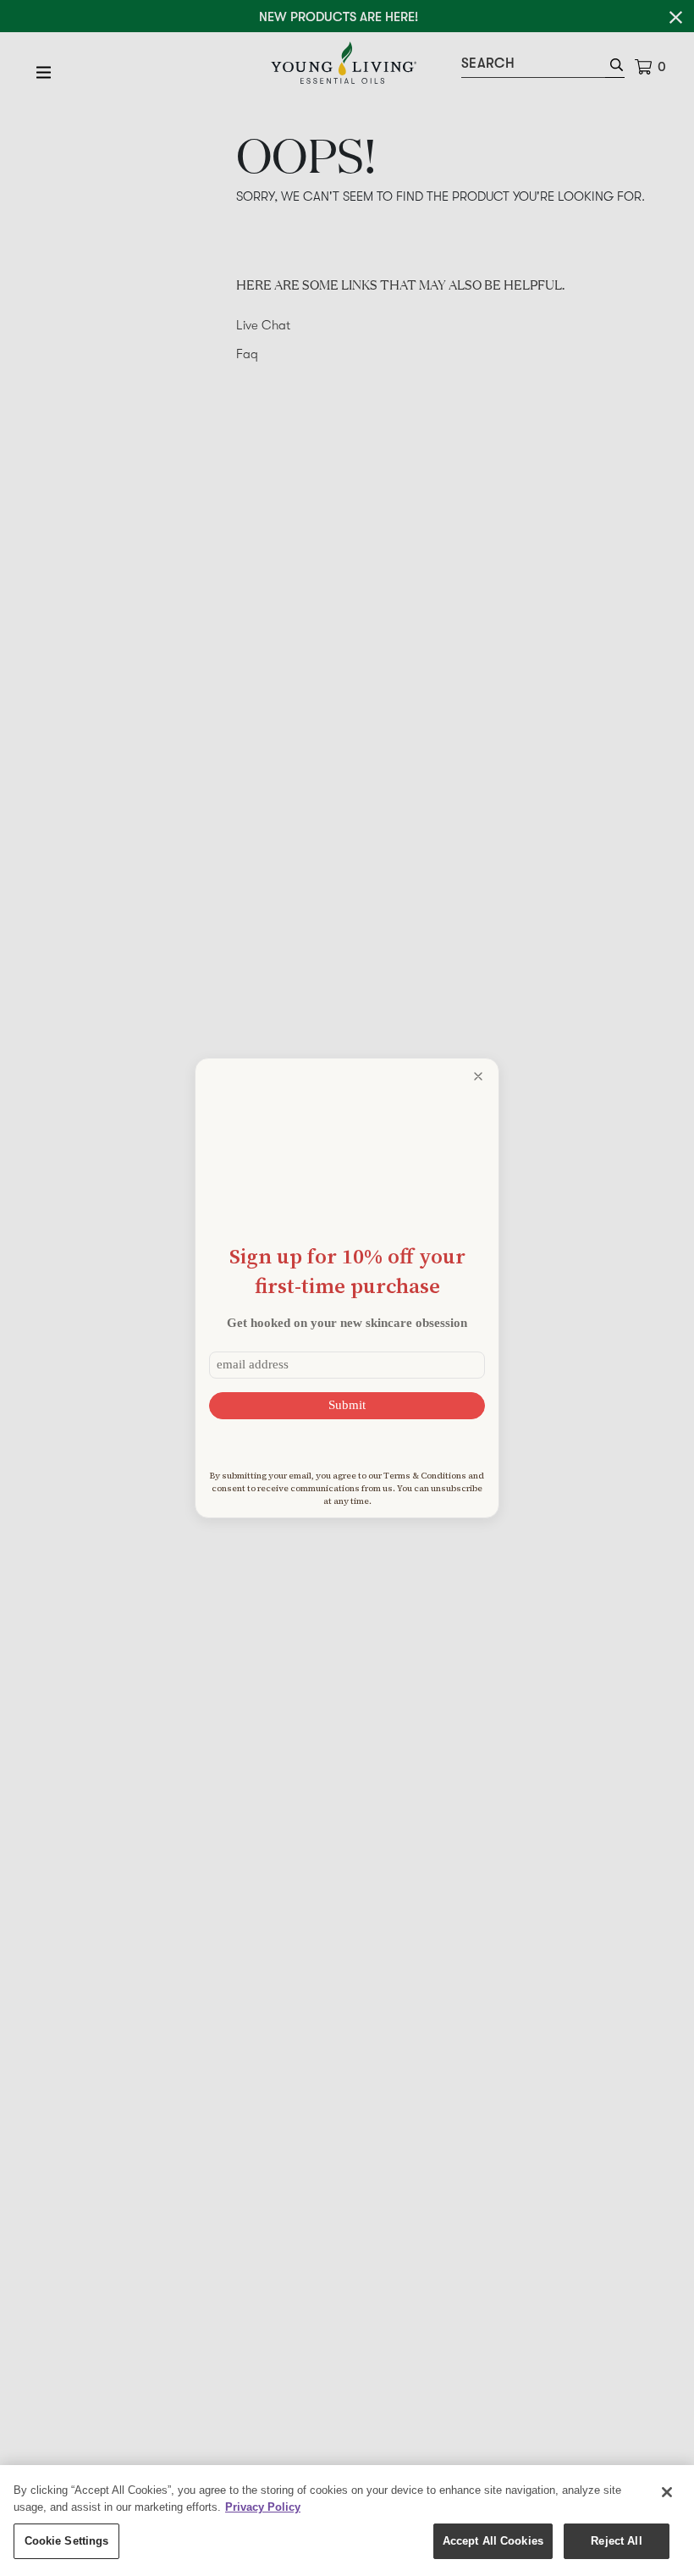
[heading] (347, 1271)
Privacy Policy (263, 2507)
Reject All (616, 2541)
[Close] (667, 2492)
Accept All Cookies (493, 2541)
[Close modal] (478, 1076)
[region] (347, 2521)
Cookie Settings (67, 2541)
